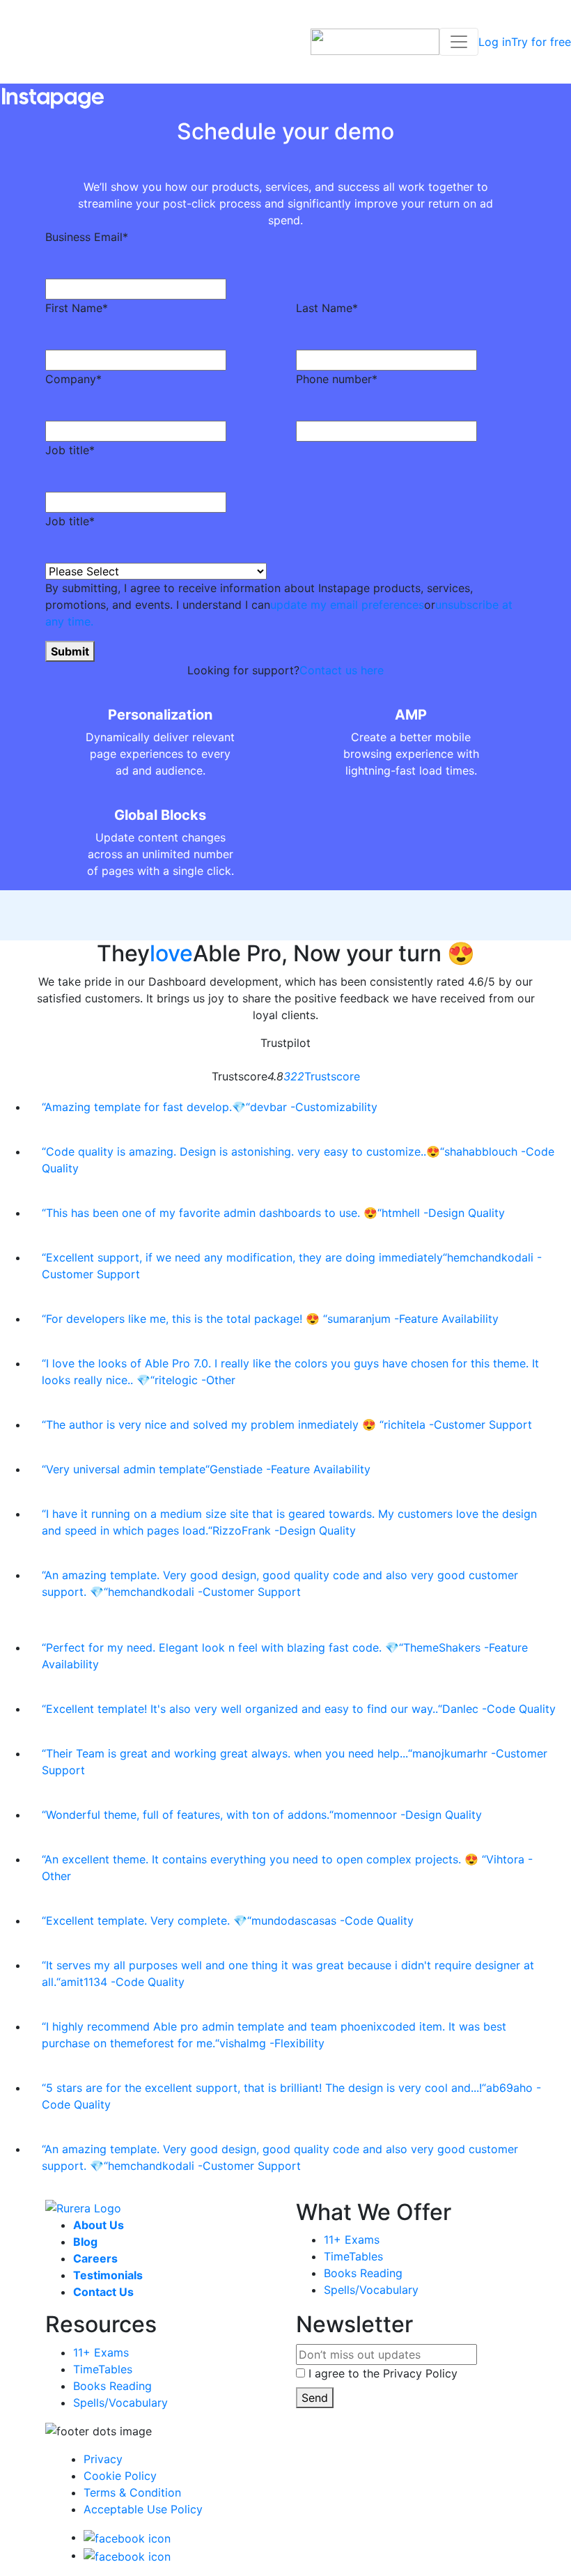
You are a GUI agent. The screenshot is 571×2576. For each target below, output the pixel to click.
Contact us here (342, 670)
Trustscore (322, 1076)
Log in (495, 42)
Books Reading (363, 2273)
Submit (70, 651)
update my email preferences (347, 605)
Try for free (541, 42)
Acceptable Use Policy (143, 2509)
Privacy (103, 2459)
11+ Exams (352, 2240)
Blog (85, 2242)
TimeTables (353, 2256)
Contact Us (103, 2292)
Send (315, 2398)
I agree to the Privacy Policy (383, 2373)
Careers (95, 2258)
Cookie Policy (120, 2476)
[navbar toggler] (459, 42)
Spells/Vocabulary (371, 2290)
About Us (99, 2225)
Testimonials (108, 2275)
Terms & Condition (132, 2492)
